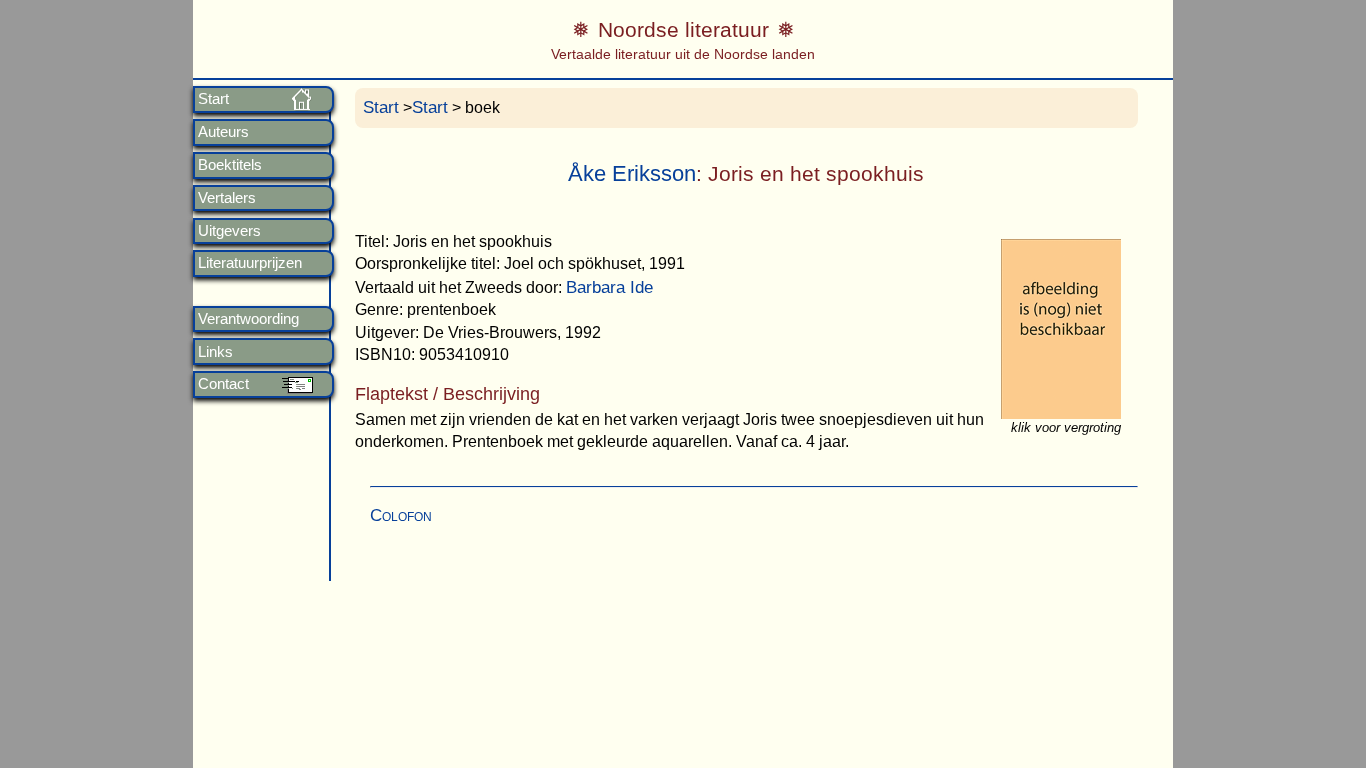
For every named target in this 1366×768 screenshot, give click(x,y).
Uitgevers (229, 231)
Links (215, 352)
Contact (223, 384)
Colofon (401, 515)
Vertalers (227, 198)
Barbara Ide (609, 287)
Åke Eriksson (632, 173)
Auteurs (223, 132)
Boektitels (230, 165)
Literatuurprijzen (250, 263)
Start (213, 99)
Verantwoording (248, 319)
